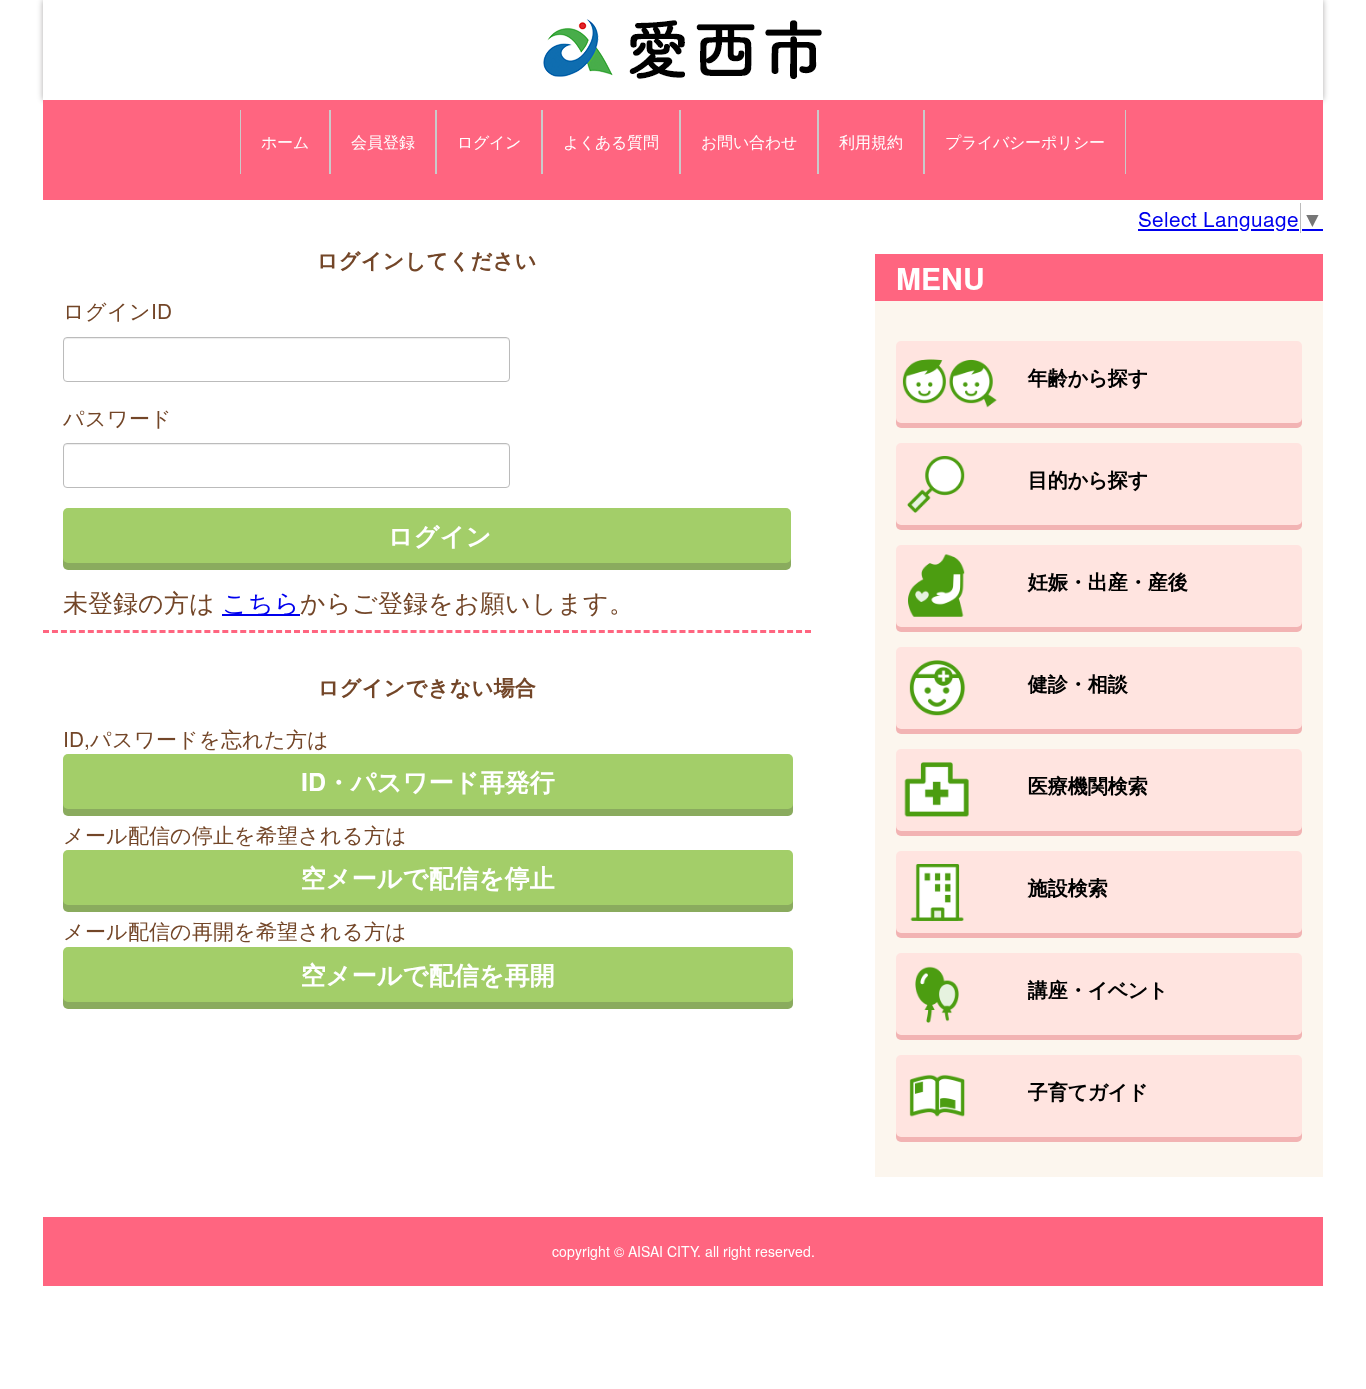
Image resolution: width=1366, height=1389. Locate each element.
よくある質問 (611, 141)
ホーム (285, 141)
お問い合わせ (749, 141)
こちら (261, 601)
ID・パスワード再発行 (428, 781)
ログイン (489, 141)
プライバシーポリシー (1025, 141)
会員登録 (383, 141)
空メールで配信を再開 (428, 974)
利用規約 (871, 141)
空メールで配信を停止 (428, 877)
